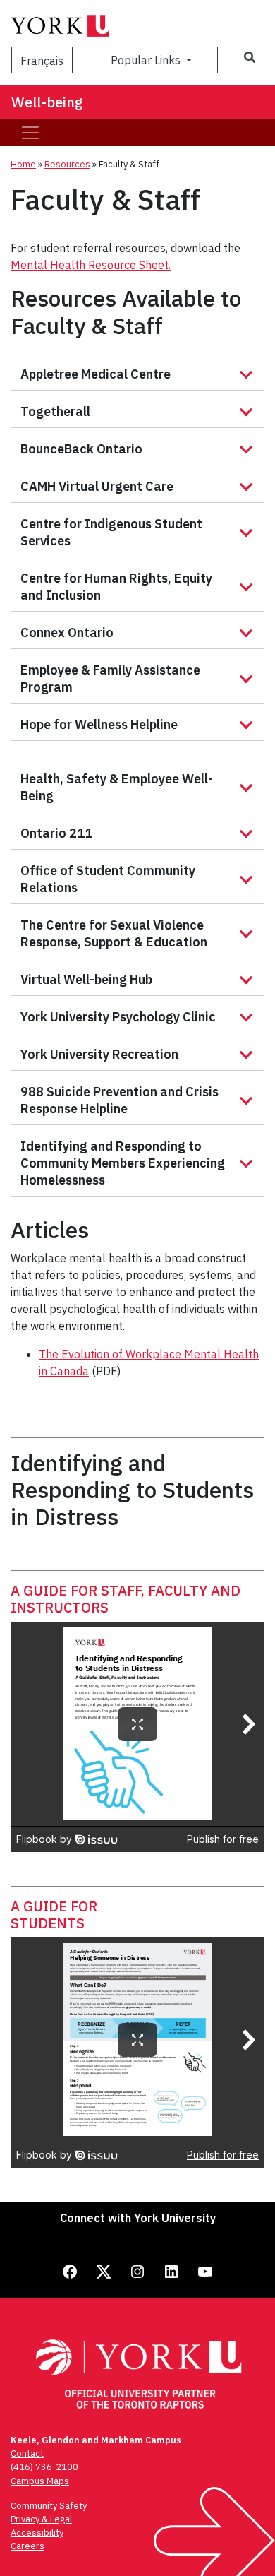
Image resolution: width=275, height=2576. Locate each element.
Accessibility (37, 2533)
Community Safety (49, 2506)
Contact (27, 2453)
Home (23, 164)
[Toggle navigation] (30, 133)
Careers (28, 2546)
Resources (67, 164)
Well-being (47, 102)
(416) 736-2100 (44, 2467)
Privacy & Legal (41, 2519)
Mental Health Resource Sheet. (91, 265)
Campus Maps (40, 2481)
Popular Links (147, 60)
